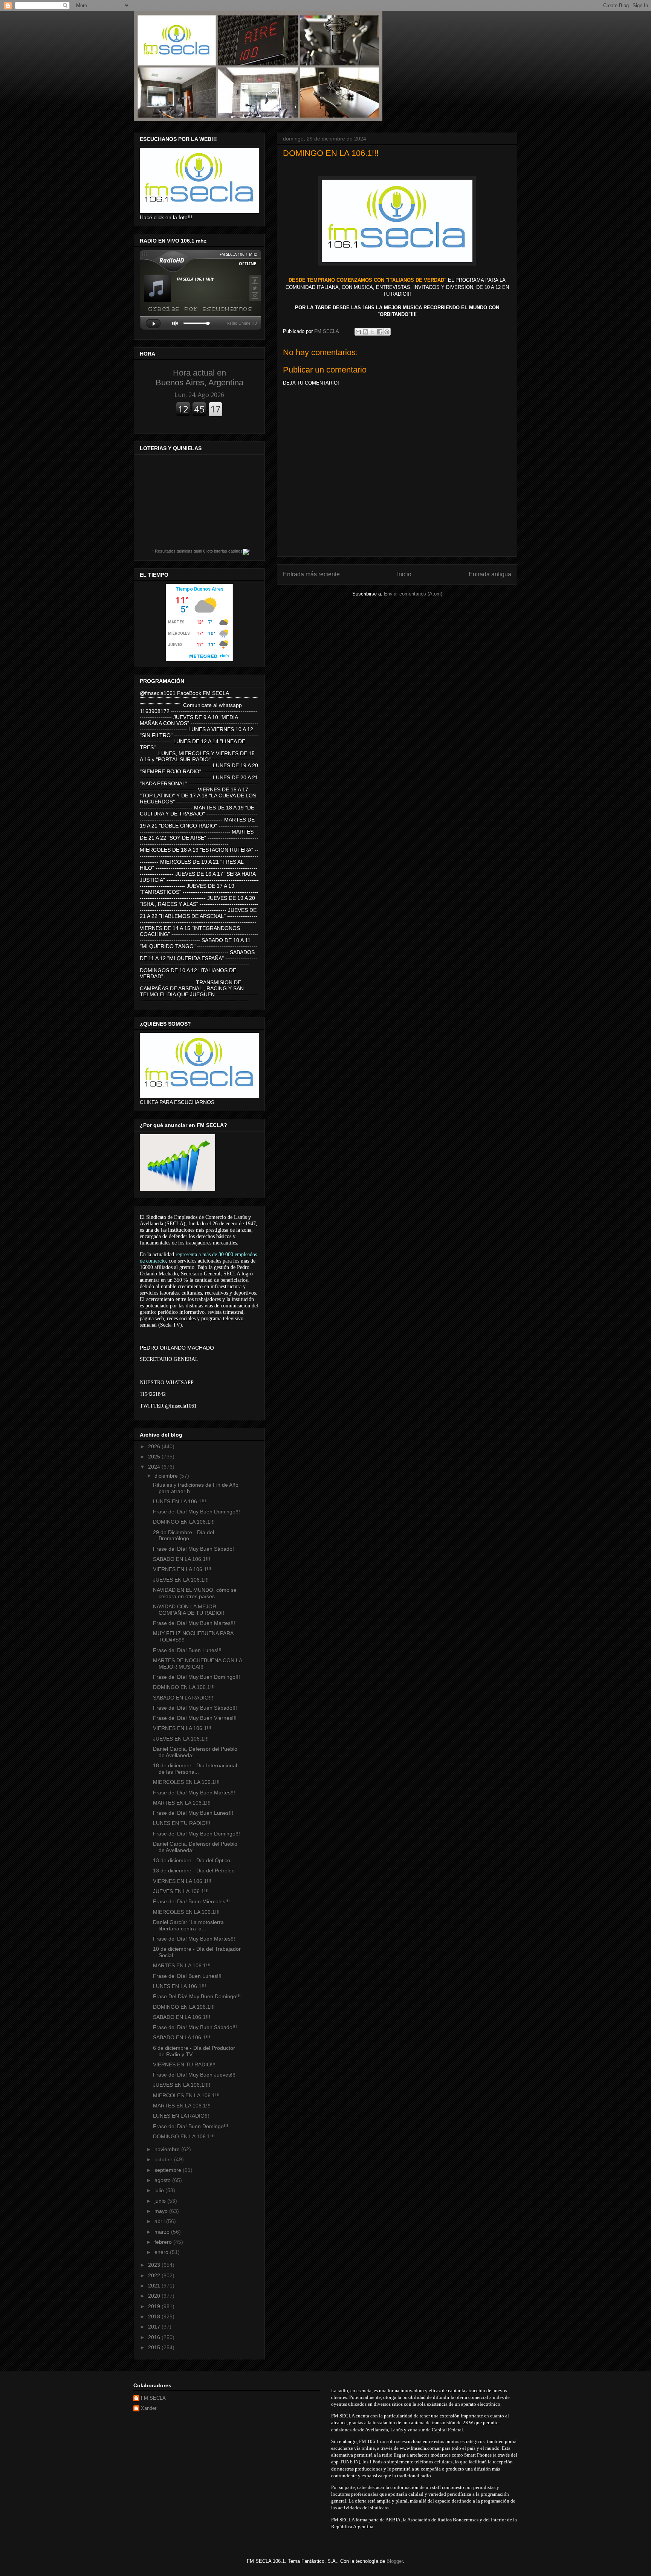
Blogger (395, 2561)
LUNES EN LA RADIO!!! (181, 2116)
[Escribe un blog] (365, 332)
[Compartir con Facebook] (380, 332)
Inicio (404, 574)
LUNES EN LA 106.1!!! (180, 1501)
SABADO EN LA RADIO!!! (183, 1698)
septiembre (169, 2170)
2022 (155, 2275)
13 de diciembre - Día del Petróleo (194, 1871)
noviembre (168, 2149)
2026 (155, 1446)
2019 (155, 2306)
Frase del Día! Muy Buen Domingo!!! (196, 1512)
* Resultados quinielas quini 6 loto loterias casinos (197, 551)
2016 (155, 2337)
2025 (155, 1457)
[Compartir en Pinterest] (387, 332)
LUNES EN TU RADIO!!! (182, 1823)
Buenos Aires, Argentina (199, 378)
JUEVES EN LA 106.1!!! (181, 1580)
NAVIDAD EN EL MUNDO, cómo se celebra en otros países (195, 1593)
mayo (162, 2211)
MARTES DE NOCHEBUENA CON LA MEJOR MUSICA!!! (197, 1664)
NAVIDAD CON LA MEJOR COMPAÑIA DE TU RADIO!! (189, 1610)
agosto (163, 2180)
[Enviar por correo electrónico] (358, 332)
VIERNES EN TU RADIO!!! (184, 2064)
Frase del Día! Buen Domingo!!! (191, 2126)
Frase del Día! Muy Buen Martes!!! (194, 1623)
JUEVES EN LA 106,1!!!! (182, 2085)
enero (162, 2252)
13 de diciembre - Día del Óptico (192, 1860)
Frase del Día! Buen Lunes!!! (187, 1650)
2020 (155, 2296)
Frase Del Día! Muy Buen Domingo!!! (197, 1996)
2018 (155, 2316)
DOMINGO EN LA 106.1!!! (184, 1522)
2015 (155, 2347)
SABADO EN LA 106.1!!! (182, 1559)
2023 (155, 2265)
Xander (149, 2408)
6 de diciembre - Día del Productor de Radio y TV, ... (194, 2051)
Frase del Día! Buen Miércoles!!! (191, 1901)
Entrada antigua (490, 574)
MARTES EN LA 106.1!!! (182, 1803)
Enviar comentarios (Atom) (413, 594)
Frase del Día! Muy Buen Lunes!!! (193, 1813)
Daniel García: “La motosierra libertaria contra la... (188, 1925)
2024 (155, 1467)
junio (161, 2201)
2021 (155, 2286)
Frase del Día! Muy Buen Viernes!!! (195, 1718)
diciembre (167, 1476)
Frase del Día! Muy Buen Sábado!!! (195, 1708)
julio (160, 2190)
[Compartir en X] (373, 332)
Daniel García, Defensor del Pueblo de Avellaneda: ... (195, 1752)
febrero (164, 2242)
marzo (163, 2232)
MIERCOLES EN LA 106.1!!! (186, 1782)
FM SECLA (153, 2398)
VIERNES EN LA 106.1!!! (182, 1569)
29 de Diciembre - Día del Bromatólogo (183, 1535)
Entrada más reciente (311, 574)
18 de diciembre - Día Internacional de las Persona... (195, 1769)
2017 (155, 2327)
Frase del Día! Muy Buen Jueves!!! (194, 2075)
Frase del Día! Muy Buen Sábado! (193, 1549)
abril (160, 2221)
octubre (164, 2159)
